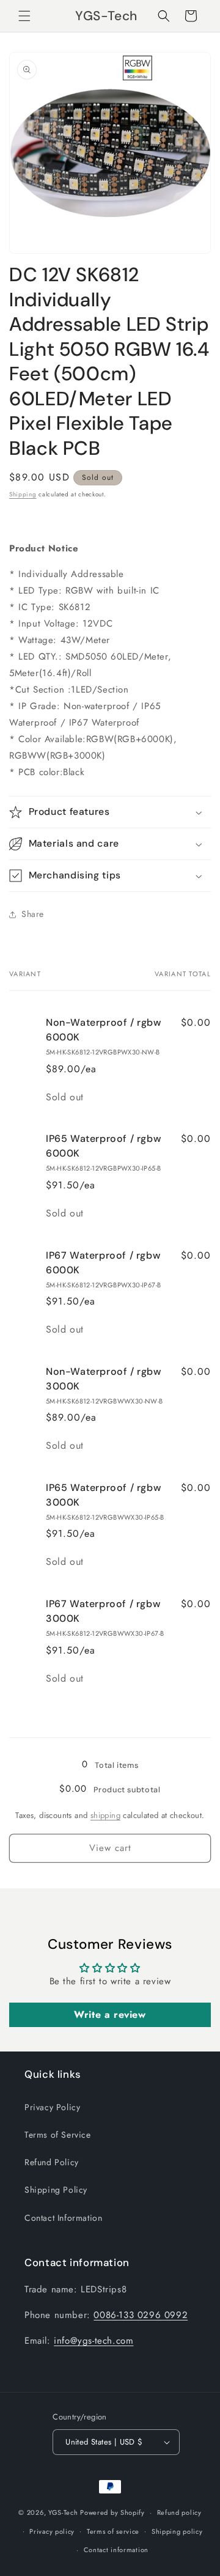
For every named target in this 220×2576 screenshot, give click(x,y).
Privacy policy (52, 2531)
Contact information (116, 2550)
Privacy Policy (52, 2107)
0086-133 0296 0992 (141, 2315)
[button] (24, 16)
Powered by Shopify (112, 2512)
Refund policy (179, 2512)
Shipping (23, 494)
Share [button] (33, 914)
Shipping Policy (56, 2190)
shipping (105, 1815)
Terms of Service (58, 2135)
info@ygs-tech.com (94, 2341)
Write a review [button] (110, 2015)
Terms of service (113, 2531)
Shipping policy (177, 2531)
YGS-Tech (63, 2512)
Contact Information (63, 2218)
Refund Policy (52, 2162)
